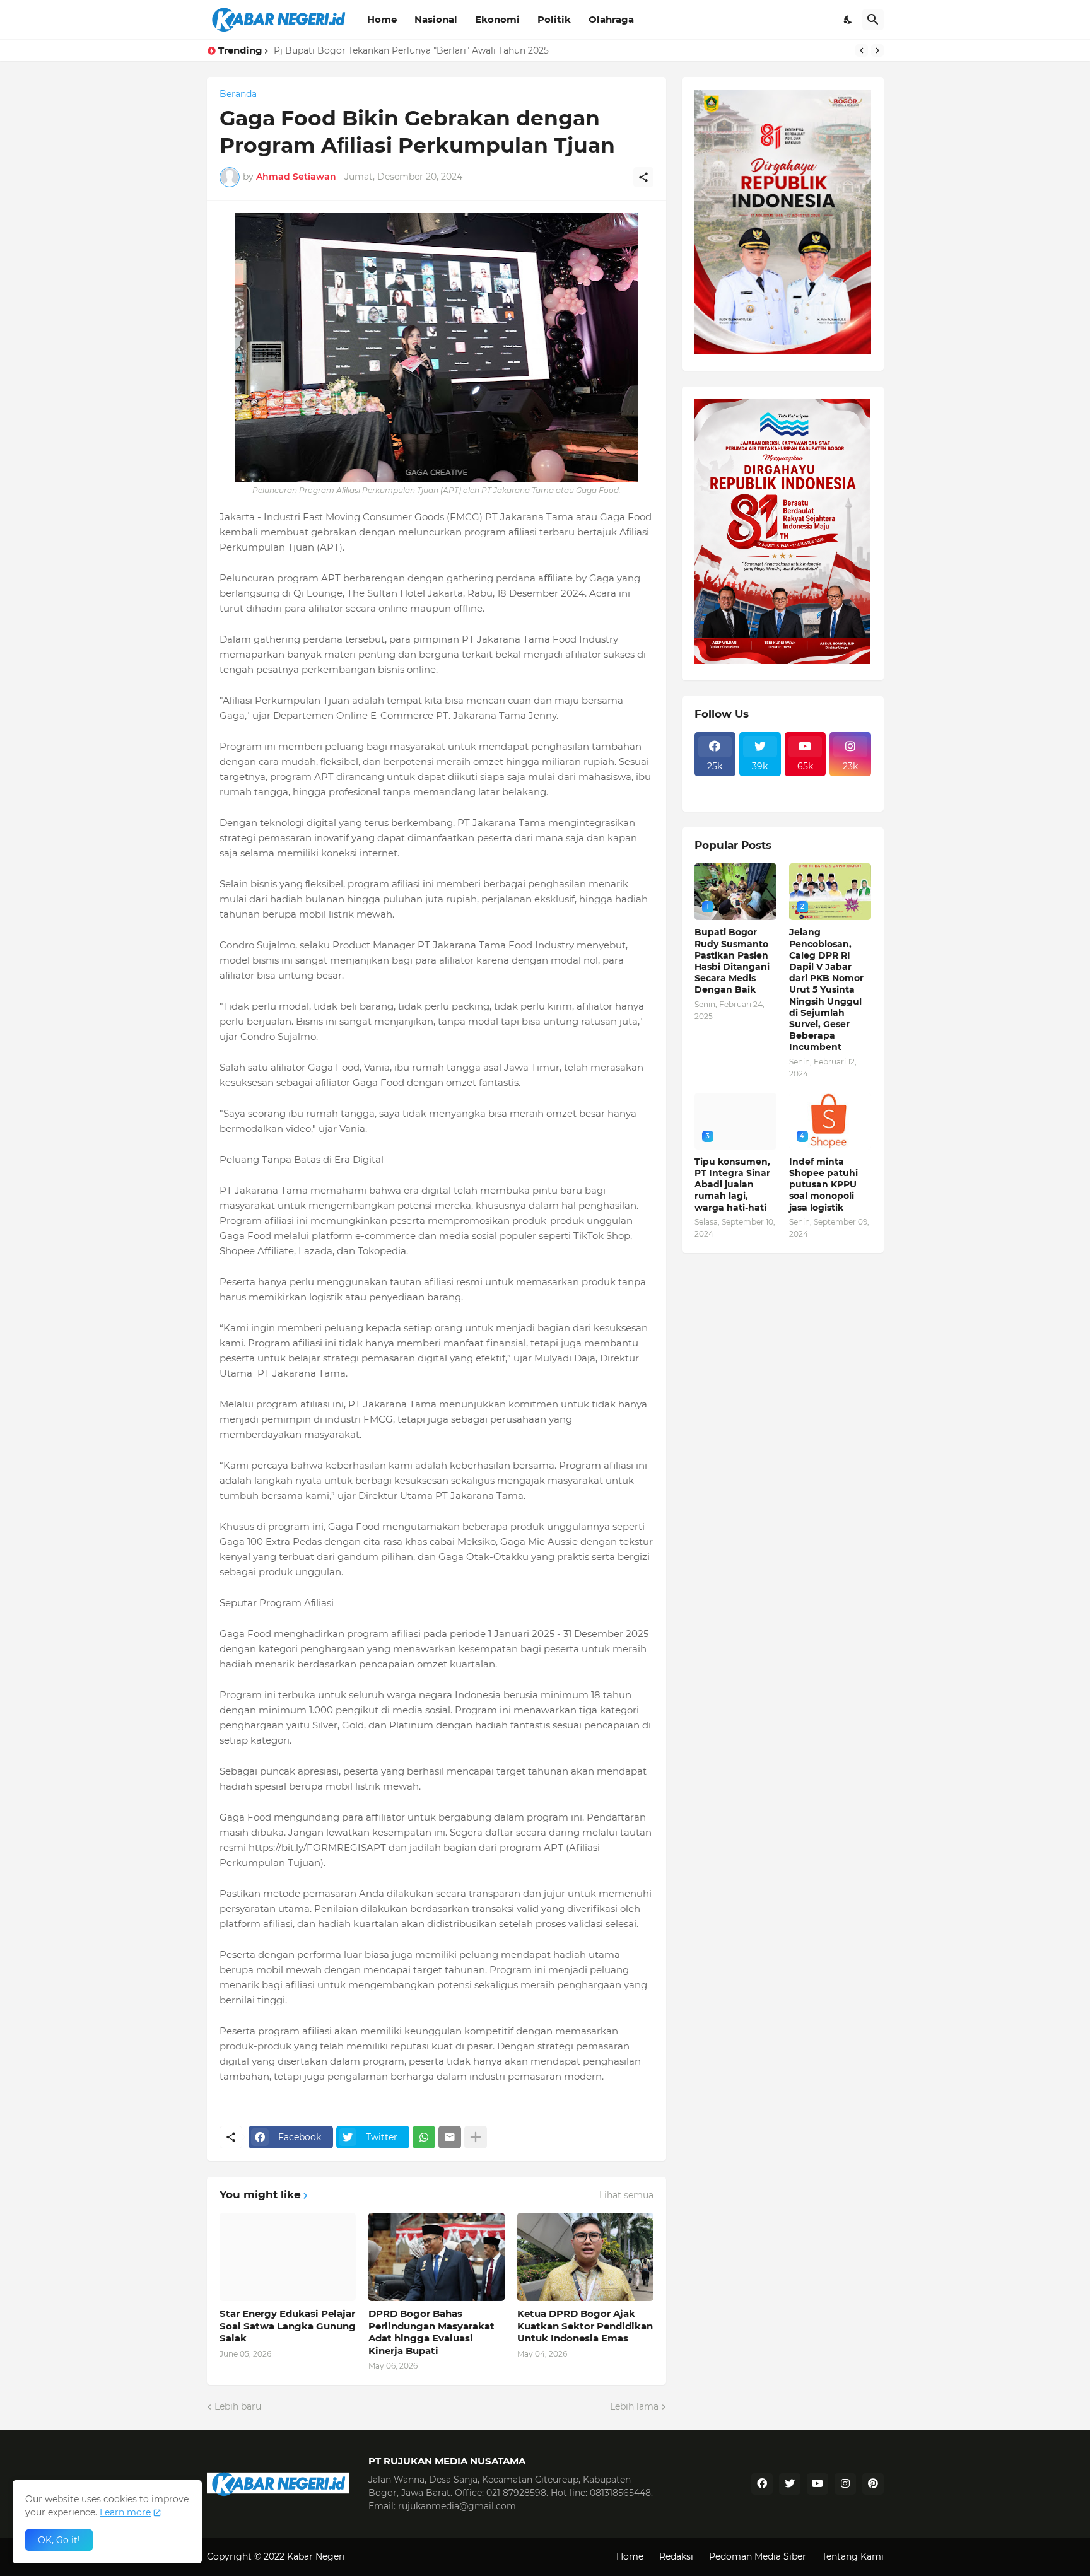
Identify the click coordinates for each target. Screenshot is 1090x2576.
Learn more (125, 2512)
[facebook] (762, 2484)
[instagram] (845, 2484)
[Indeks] (715, 795)
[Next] (877, 50)
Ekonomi (497, 19)
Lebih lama (634, 2406)
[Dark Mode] (848, 20)
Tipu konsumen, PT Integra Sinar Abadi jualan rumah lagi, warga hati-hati (732, 1185)
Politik (554, 19)
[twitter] (790, 2484)
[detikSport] (715, 784)
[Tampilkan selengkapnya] (476, 2137)
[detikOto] (760, 784)
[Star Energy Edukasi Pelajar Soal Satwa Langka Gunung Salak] (288, 2257)
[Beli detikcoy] (760, 795)
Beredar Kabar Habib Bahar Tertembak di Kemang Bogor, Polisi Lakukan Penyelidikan (463, 50)
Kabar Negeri (316, 2556)
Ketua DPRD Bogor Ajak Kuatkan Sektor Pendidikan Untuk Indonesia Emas (585, 2326)
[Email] (450, 2137)
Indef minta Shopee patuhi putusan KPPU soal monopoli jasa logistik (823, 1185)
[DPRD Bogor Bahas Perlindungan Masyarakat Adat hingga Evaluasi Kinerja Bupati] (437, 2257)
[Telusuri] (873, 20)
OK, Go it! (59, 2540)
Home (382, 19)
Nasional (436, 19)
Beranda (238, 94)
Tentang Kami (853, 2556)
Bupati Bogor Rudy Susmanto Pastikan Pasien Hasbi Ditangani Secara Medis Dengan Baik (732, 961)
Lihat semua (626, 2195)
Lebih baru (238, 2406)
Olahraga (611, 19)
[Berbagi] (643, 177)
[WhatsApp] (424, 2137)
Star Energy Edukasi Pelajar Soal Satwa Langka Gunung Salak (288, 2326)
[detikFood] (850, 784)
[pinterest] (873, 2484)
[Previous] (862, 50)
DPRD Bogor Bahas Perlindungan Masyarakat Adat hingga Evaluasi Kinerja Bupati (431, 2332)
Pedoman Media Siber (758, 2556)
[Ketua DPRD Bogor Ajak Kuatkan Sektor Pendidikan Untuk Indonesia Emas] (585, 2257)
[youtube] (818, 2484)
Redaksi (676, 2556)
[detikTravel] (806, 784)
